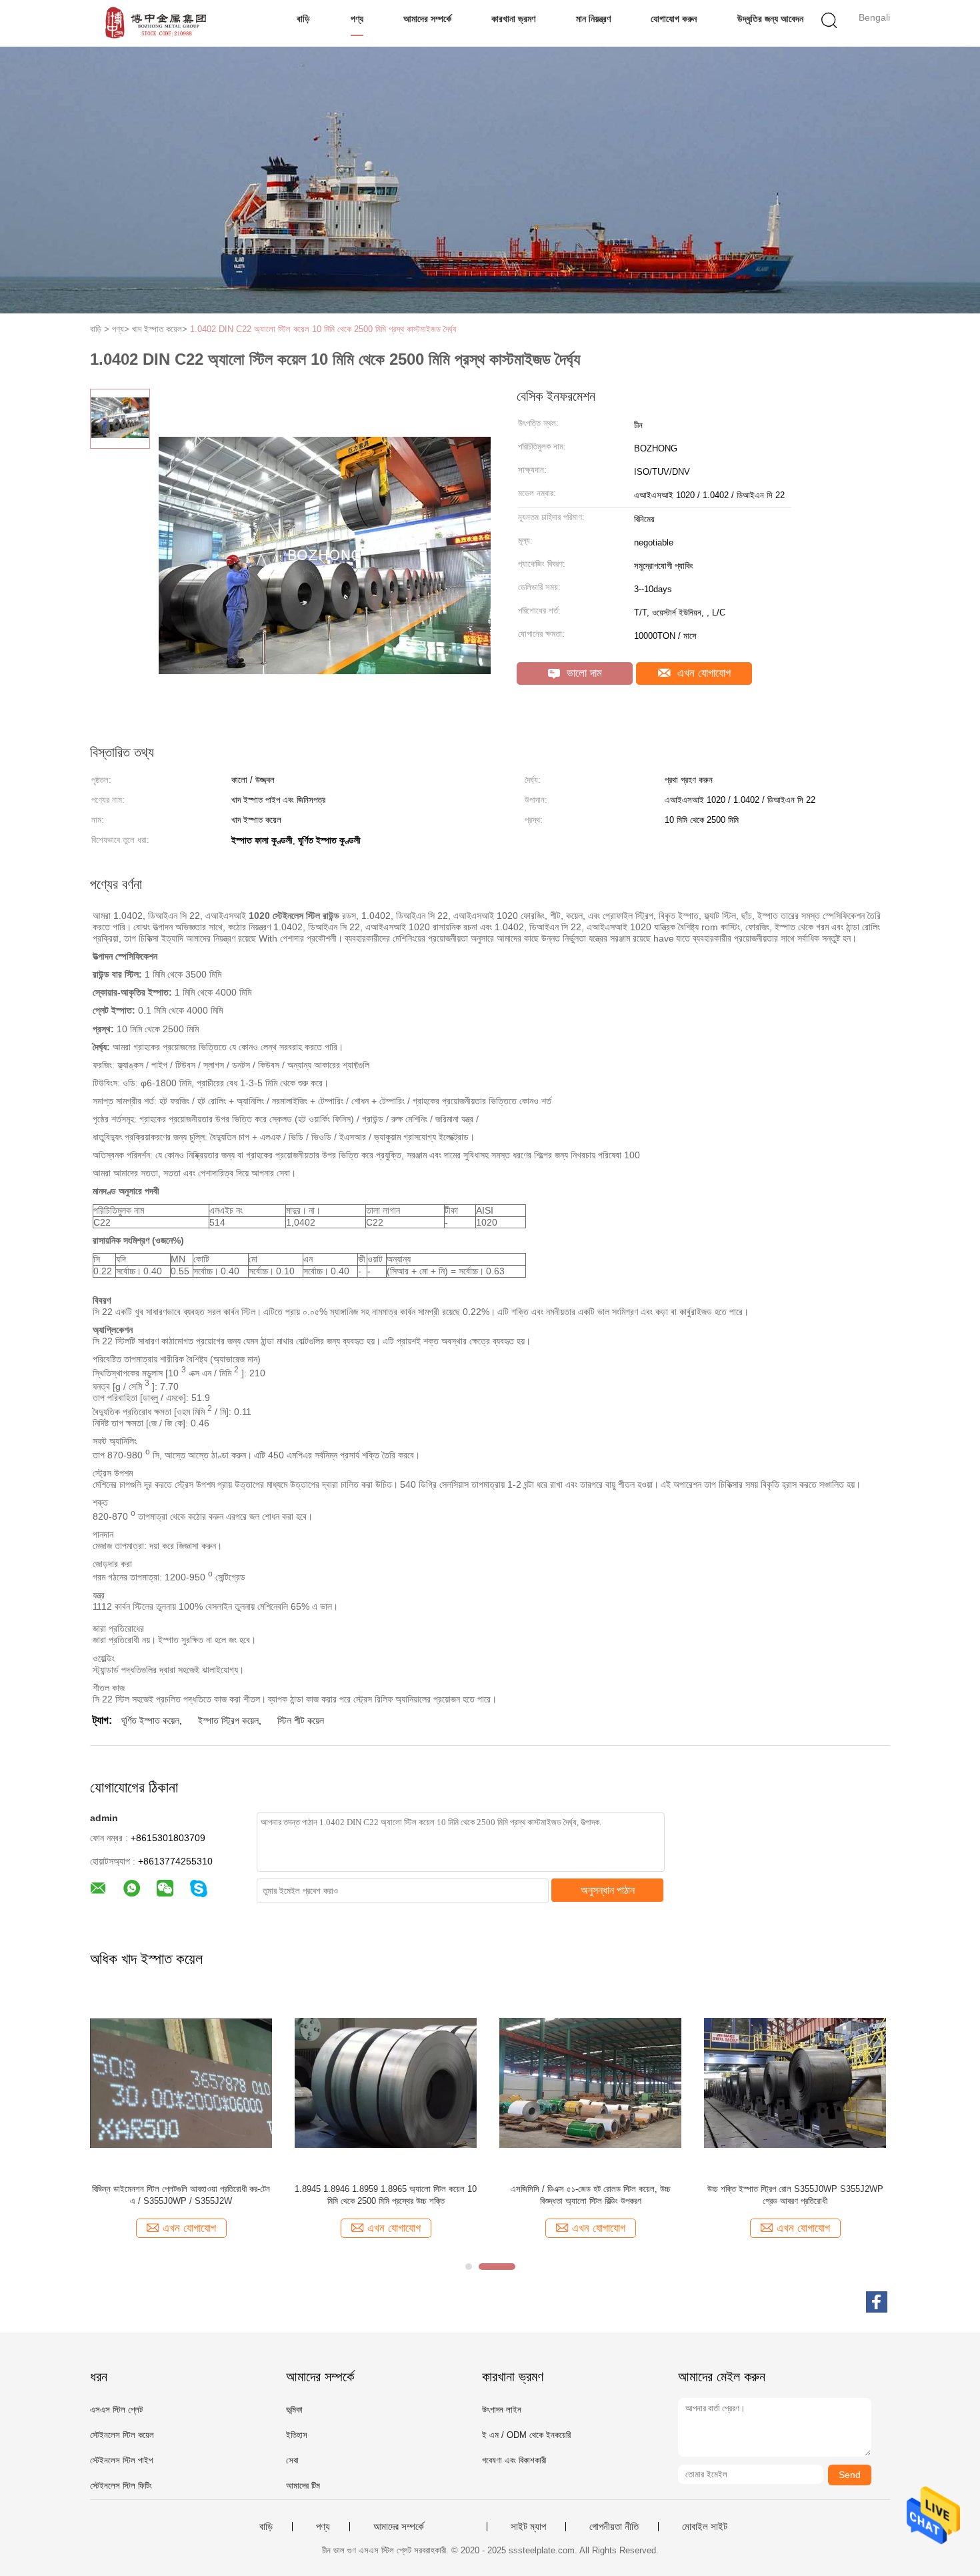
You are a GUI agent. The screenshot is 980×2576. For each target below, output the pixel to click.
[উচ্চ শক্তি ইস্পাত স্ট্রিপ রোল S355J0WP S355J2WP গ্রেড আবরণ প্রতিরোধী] (795, 2082)
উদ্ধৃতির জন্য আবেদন (770, 19)
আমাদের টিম (303, 2486)
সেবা (292, 2460)
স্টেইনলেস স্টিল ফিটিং (121, 2486)
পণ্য (357, 19)
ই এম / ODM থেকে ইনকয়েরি (526, 2435)
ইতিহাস (297, 2435)
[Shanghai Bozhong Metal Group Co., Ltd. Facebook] (877, 2302)
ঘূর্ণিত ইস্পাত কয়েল (150, 1720)
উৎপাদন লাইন (502, 2410)
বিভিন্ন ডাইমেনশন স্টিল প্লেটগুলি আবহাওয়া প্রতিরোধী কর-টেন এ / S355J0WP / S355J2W (181, 2195)
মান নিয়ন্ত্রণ (593, 19)
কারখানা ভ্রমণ (513, 19)
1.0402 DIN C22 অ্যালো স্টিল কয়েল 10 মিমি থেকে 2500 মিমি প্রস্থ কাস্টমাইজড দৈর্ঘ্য (323, 329)
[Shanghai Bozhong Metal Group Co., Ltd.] (155, 23)
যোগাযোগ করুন (674, 19)
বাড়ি (303, 19)
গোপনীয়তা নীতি (614, 2527)
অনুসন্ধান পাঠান (608, 1890)
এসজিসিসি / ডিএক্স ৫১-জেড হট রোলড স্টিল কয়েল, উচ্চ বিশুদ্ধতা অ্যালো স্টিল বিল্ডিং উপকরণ (591, 2195)
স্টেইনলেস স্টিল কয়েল (122, 2435)
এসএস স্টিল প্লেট (116, 2410)
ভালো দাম (583, 673)
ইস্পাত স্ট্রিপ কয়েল (228, 1720)
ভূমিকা (294, 2410)
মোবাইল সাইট (705, 2527)
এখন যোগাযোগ (702, 673)
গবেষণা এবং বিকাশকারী (514, 2460)
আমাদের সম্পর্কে (427, 19)
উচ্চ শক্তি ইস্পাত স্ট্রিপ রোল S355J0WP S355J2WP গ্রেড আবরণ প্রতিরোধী (795, 2195)
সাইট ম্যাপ (528, 2527)
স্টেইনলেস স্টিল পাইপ (121, 2460)
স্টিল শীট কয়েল (301, 1720)
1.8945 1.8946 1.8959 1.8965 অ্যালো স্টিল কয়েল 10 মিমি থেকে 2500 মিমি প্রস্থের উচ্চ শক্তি (386, 2195)
